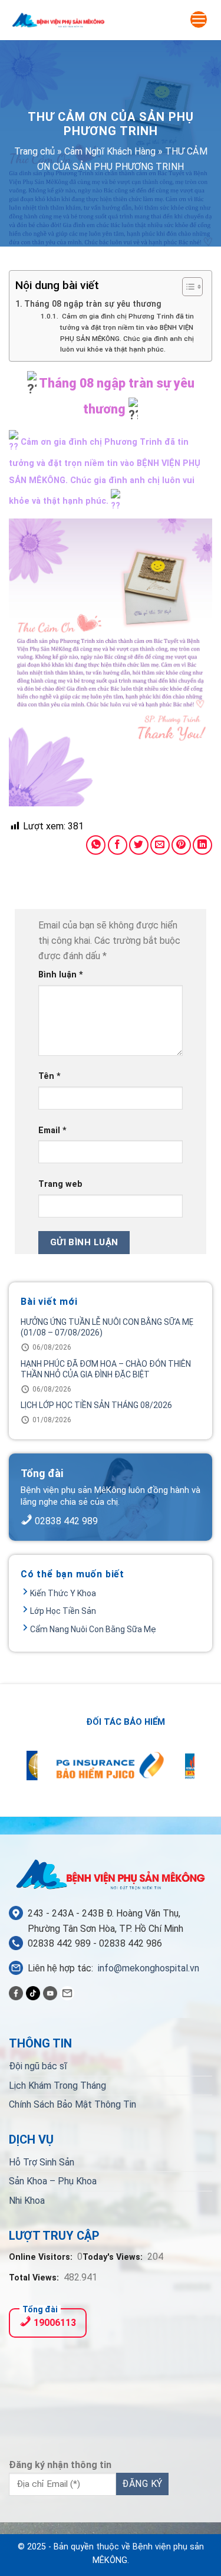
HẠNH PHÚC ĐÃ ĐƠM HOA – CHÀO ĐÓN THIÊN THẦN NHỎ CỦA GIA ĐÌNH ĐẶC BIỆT (106, 1369)
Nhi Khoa (27, 2201)
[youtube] (50, 1993)
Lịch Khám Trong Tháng (57, 2086)
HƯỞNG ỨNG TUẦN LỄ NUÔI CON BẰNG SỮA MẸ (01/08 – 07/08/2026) (107, 1327)
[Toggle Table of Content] (187, 287)
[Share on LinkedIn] (202, 845)
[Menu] (199, 19)
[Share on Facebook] (118, 845)
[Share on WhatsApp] (96, 845)
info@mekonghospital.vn (149, 1968)
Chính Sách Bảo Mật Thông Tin (72, 2104)
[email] (67, 1993)
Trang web (60, 1184)
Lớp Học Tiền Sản (63, 1611)
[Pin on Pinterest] (181, 845)
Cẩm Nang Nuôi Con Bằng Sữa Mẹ (93, 1629)
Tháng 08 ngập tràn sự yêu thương (93, 304)
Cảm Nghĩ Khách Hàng (110, 151)
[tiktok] (33, 1993)
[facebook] (16, 1993)
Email (52, 1131)
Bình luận (61, 975)
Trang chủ (34, 151)
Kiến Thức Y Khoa (63, 1593)
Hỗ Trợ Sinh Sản (42, 2162)
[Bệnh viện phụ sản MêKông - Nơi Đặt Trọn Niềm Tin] (58, 20)
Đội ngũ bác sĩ (38, 2066)
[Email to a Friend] (160, 845)
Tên (50, 1076)
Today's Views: (114, 2257)
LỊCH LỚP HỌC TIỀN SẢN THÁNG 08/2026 (96, 1405)
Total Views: (35, 2278)
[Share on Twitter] (139, 845)
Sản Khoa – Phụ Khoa (53, 2181)
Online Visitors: (42, 2257)
